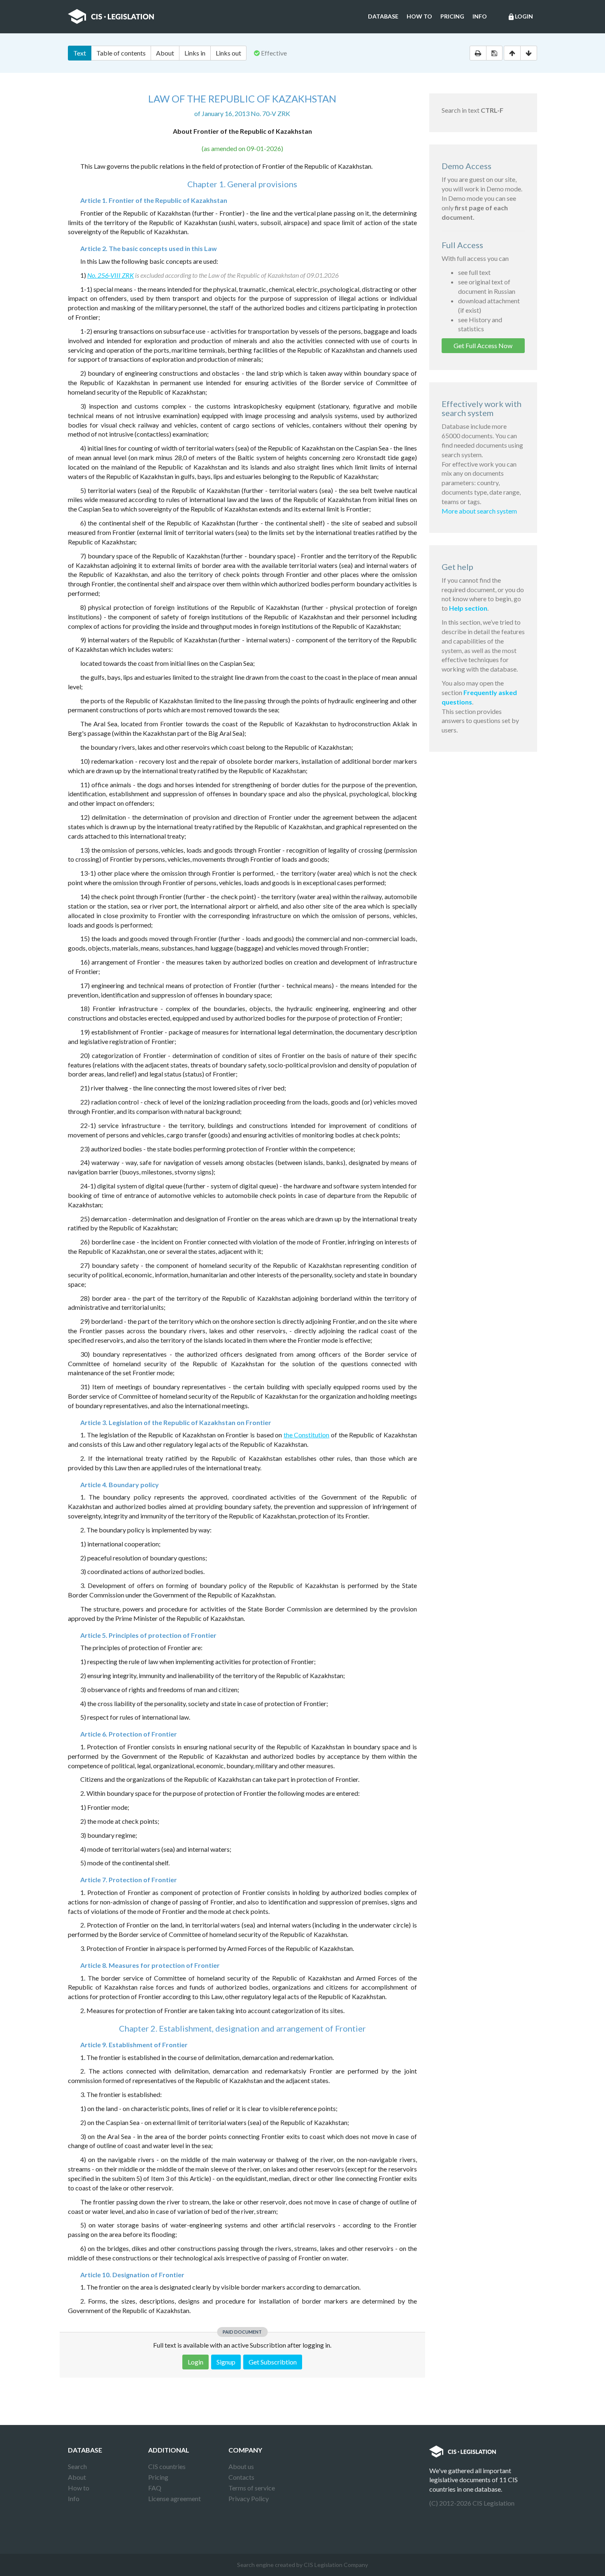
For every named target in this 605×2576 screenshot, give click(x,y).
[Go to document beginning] (512, 53)
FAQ (155, 2488)
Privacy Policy (249, 2498)
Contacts (241, 2477)
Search (77, 2466)
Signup (226, 2362)
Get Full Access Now (483, 345)
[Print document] (478, 53)
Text (80, 53)
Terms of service (252, 2488)
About (165, 53)
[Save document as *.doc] (494, 53)
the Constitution (307, 1435)
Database (383, 16)
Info (480, 16)
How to (419, 16)
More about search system (479, 511)
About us (241, 2466)
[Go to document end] (529, 53)
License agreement (175, 2498)
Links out (228, 53)
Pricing (452, 16)
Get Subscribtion (273, 2362)
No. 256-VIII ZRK (111, 275)
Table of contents (121, 53)
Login (520, 17)
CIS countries (167, 2466)
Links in (195, 53)
